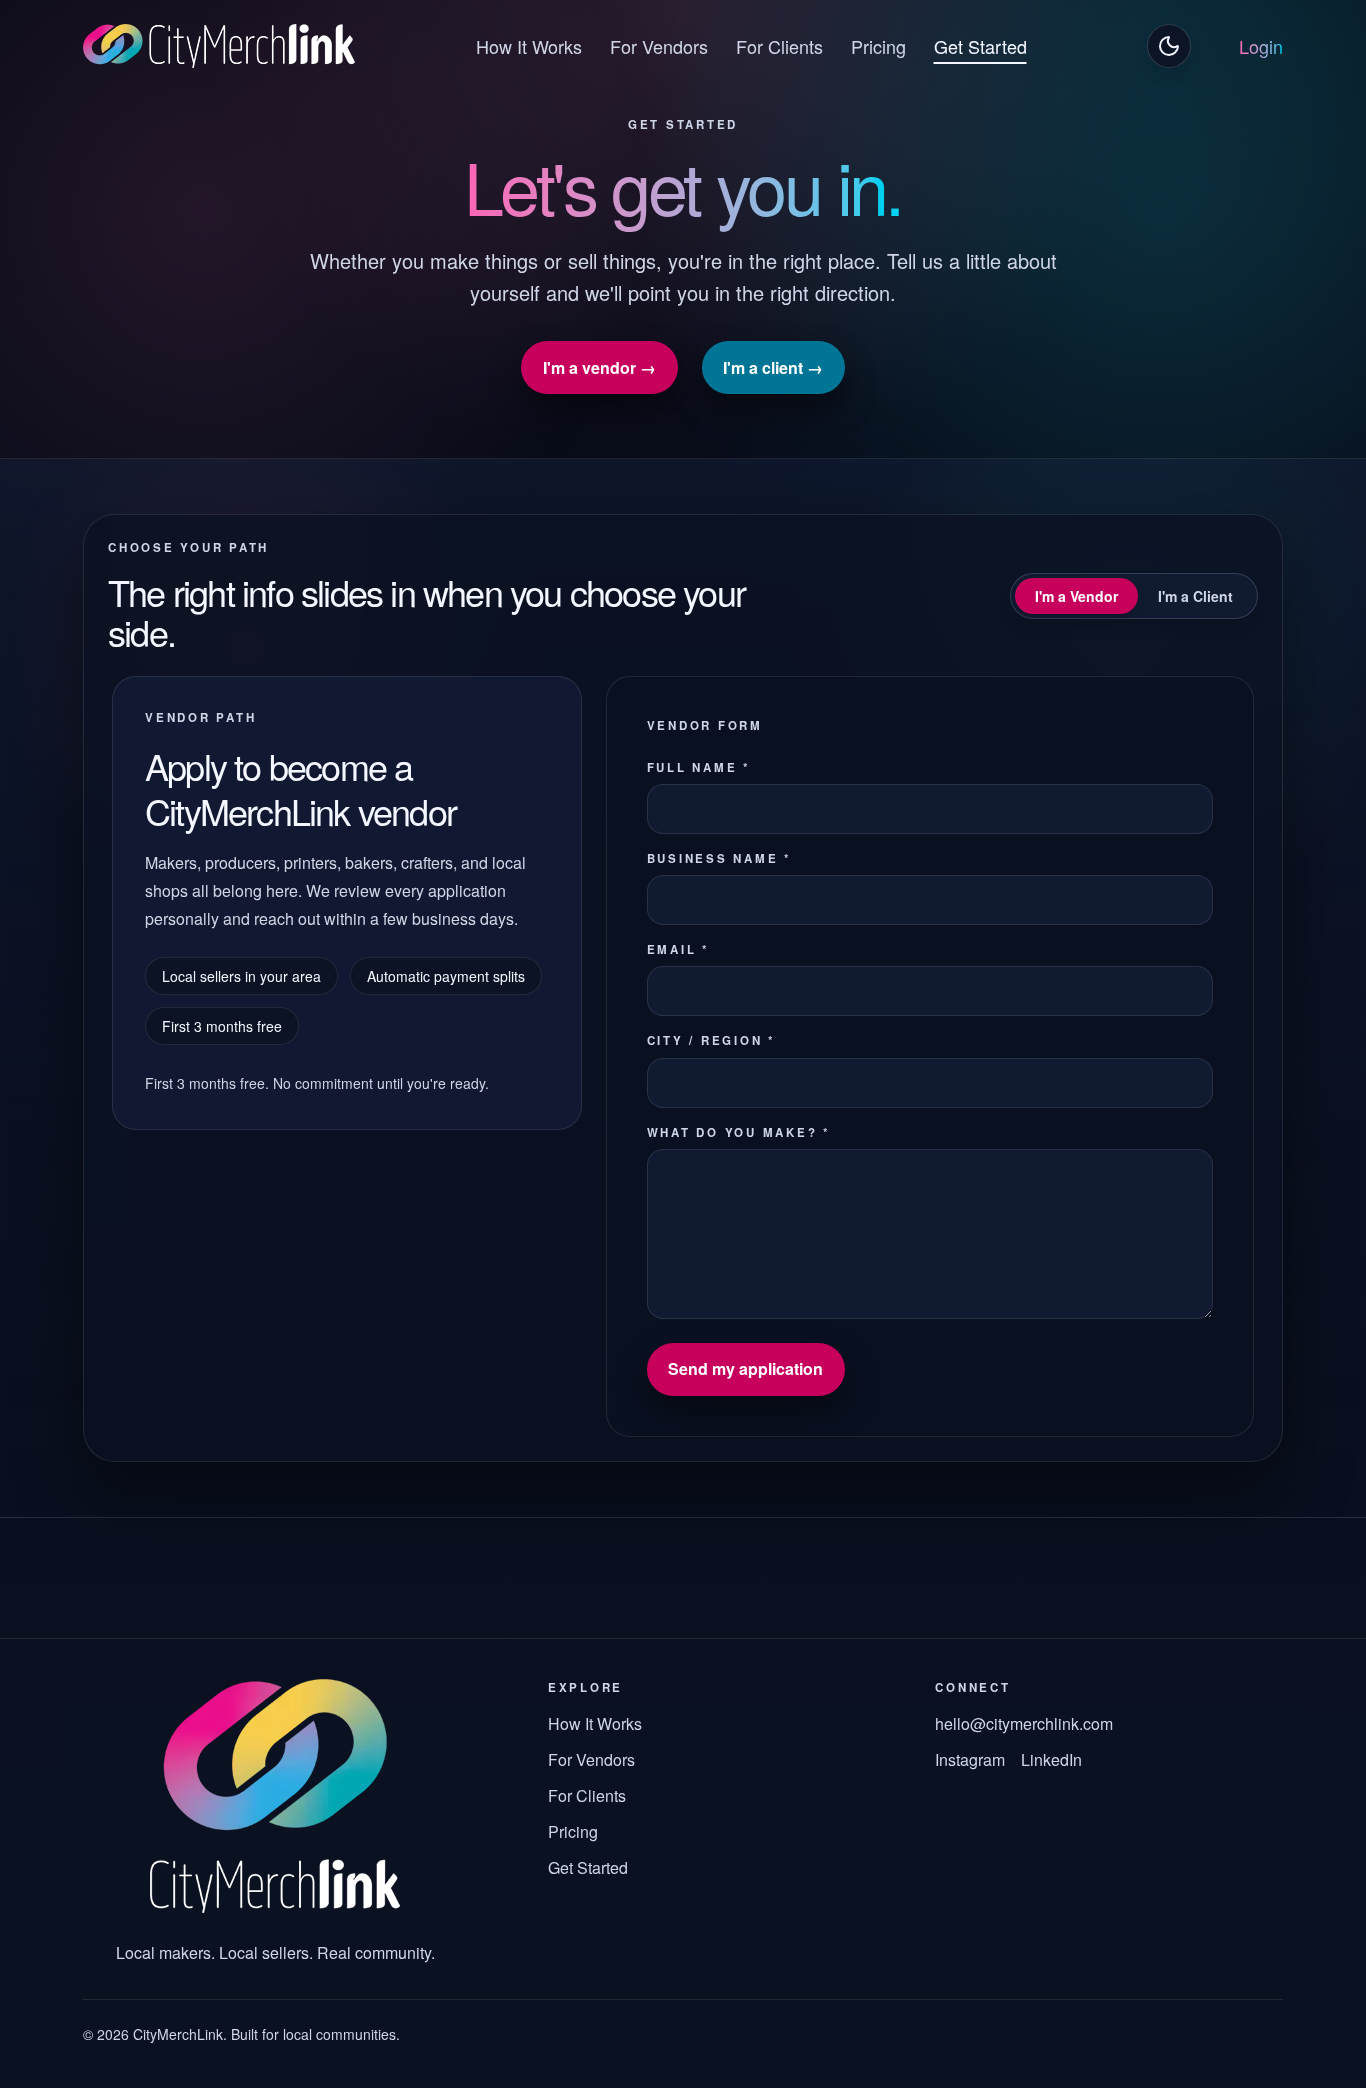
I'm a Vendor (1076, 596)
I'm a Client (1195, 596)
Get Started (980, 46)
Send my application (745, 1368)
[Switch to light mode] (1169, 46)
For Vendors (659, 46)
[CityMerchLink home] (219, 46)
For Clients (779, 46)
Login (1261, 46)
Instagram (970, 1759)
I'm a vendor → (599, 367)
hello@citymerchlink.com (1024, 1723)
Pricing (878, 46)
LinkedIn (1051, 1759)
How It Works (529, 46)
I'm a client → (773, 367)
